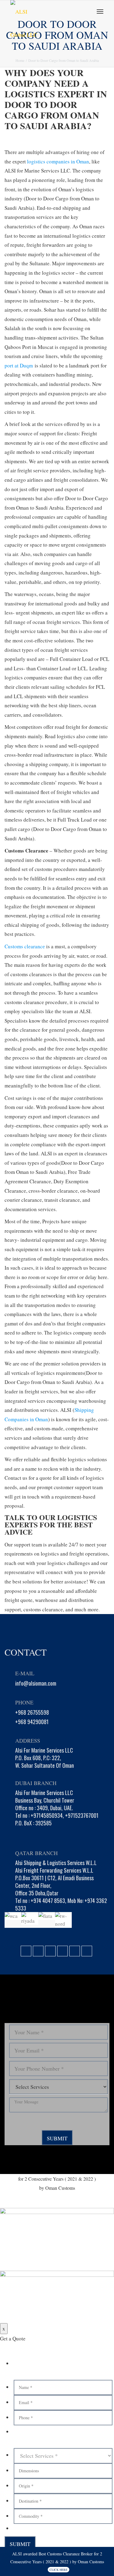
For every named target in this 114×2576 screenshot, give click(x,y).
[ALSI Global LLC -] (38, 12)
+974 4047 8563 (48, 1901)
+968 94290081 (32, 1722)
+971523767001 (82, 1815)
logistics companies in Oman (58, 161)
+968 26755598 (32, 1712)
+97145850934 (47, 1815)
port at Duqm (19, 365)
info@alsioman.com (36, 1683)
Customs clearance (25, 946)
